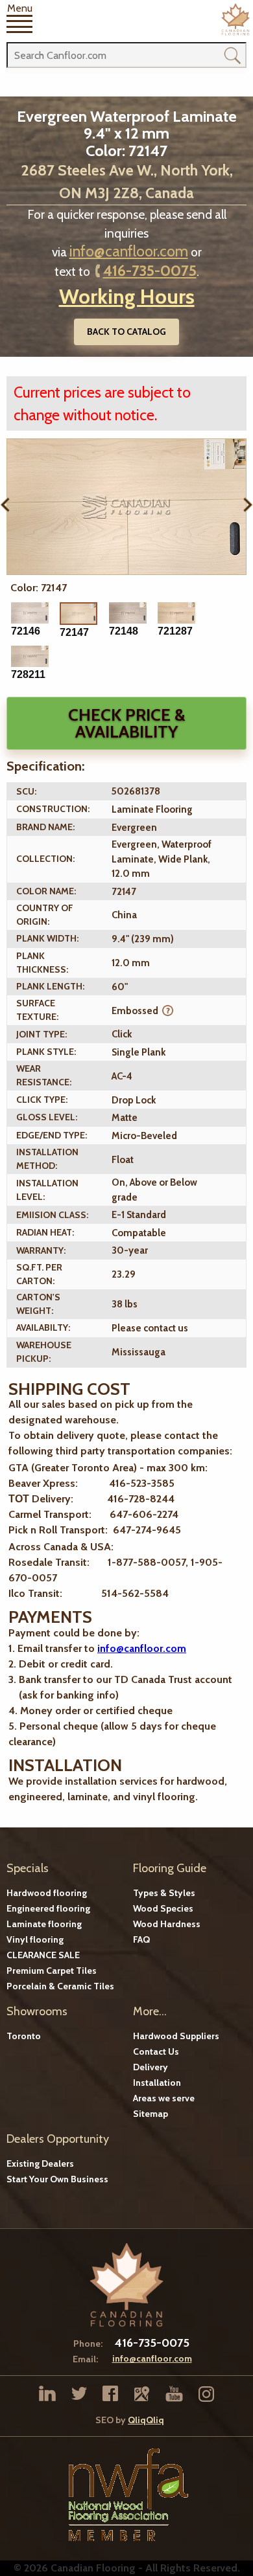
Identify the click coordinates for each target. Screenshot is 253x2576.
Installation (157, 2083)
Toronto (24, 2036)
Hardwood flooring (47, 1893)
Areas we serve (164, 2098)
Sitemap (151, 2114)
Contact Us (156, 2051)
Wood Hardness (167, 1924)
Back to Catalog (126, 332)
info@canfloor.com (129, 251)
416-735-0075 (150, 271)
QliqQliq (146, 2420)
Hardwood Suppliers (176, 2036)
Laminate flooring (44, 1924)
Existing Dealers (40, 2164)
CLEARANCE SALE (43, 1955)
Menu (20, 9)
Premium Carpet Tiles (52, 1971)
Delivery (151, 2067)
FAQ (141, 1939)
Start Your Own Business (57, 2179)
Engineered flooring (48, 1908)
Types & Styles (164, 1893)
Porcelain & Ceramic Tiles (60, 1986)
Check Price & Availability (127, 723)
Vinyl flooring (35, 1939)
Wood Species (163, 1908)
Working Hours (127, 296)
